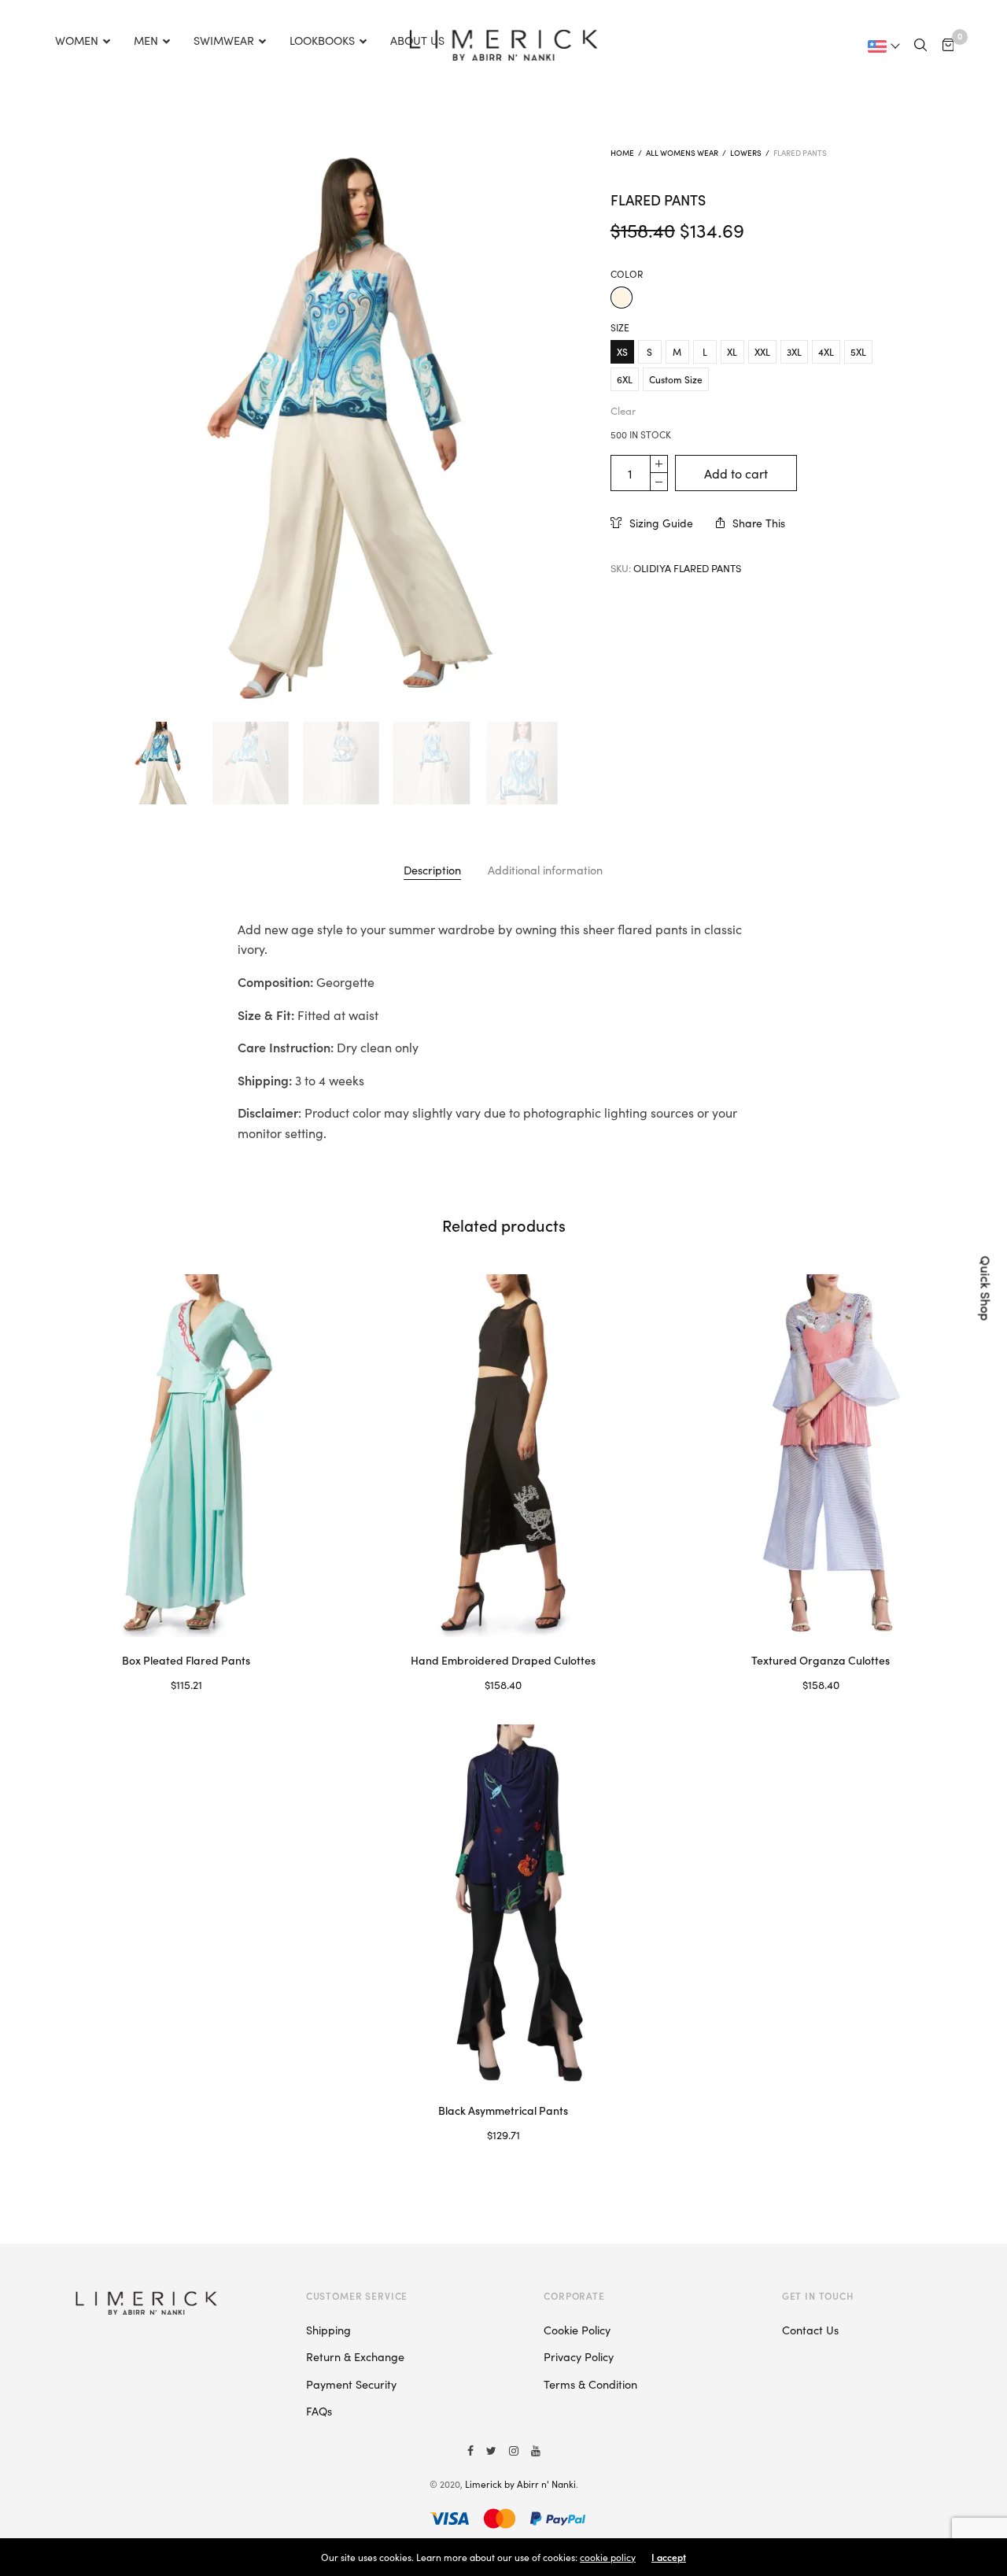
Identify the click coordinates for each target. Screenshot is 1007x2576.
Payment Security (351, 2384)
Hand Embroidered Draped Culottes (503, 1660)
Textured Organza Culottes (821, 1660)
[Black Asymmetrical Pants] (503, 1906)
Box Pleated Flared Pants (186, 1660)
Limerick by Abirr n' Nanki (520, 2484)
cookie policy (608, 2557)
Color (627, 274)
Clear (623, 410)
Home (622, 153)
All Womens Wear (682, 153)
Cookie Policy (577, 2330)
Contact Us (810, 2330)
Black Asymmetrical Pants (503, 2110)
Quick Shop (987, 1288)
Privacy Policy (579, 2356)
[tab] (432, 870)
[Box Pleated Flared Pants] (186, 1456)
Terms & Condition (590, 2384)
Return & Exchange (355, 2356)
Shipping (328, 2330)
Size (620, 327)
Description (432, 870)
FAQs (319, 2411)
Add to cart (736, 473)
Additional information (545, 870)
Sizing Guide (661, 523)
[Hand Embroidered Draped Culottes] (503, 1456)
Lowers (746, 153)
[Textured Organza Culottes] (821, 1456)
